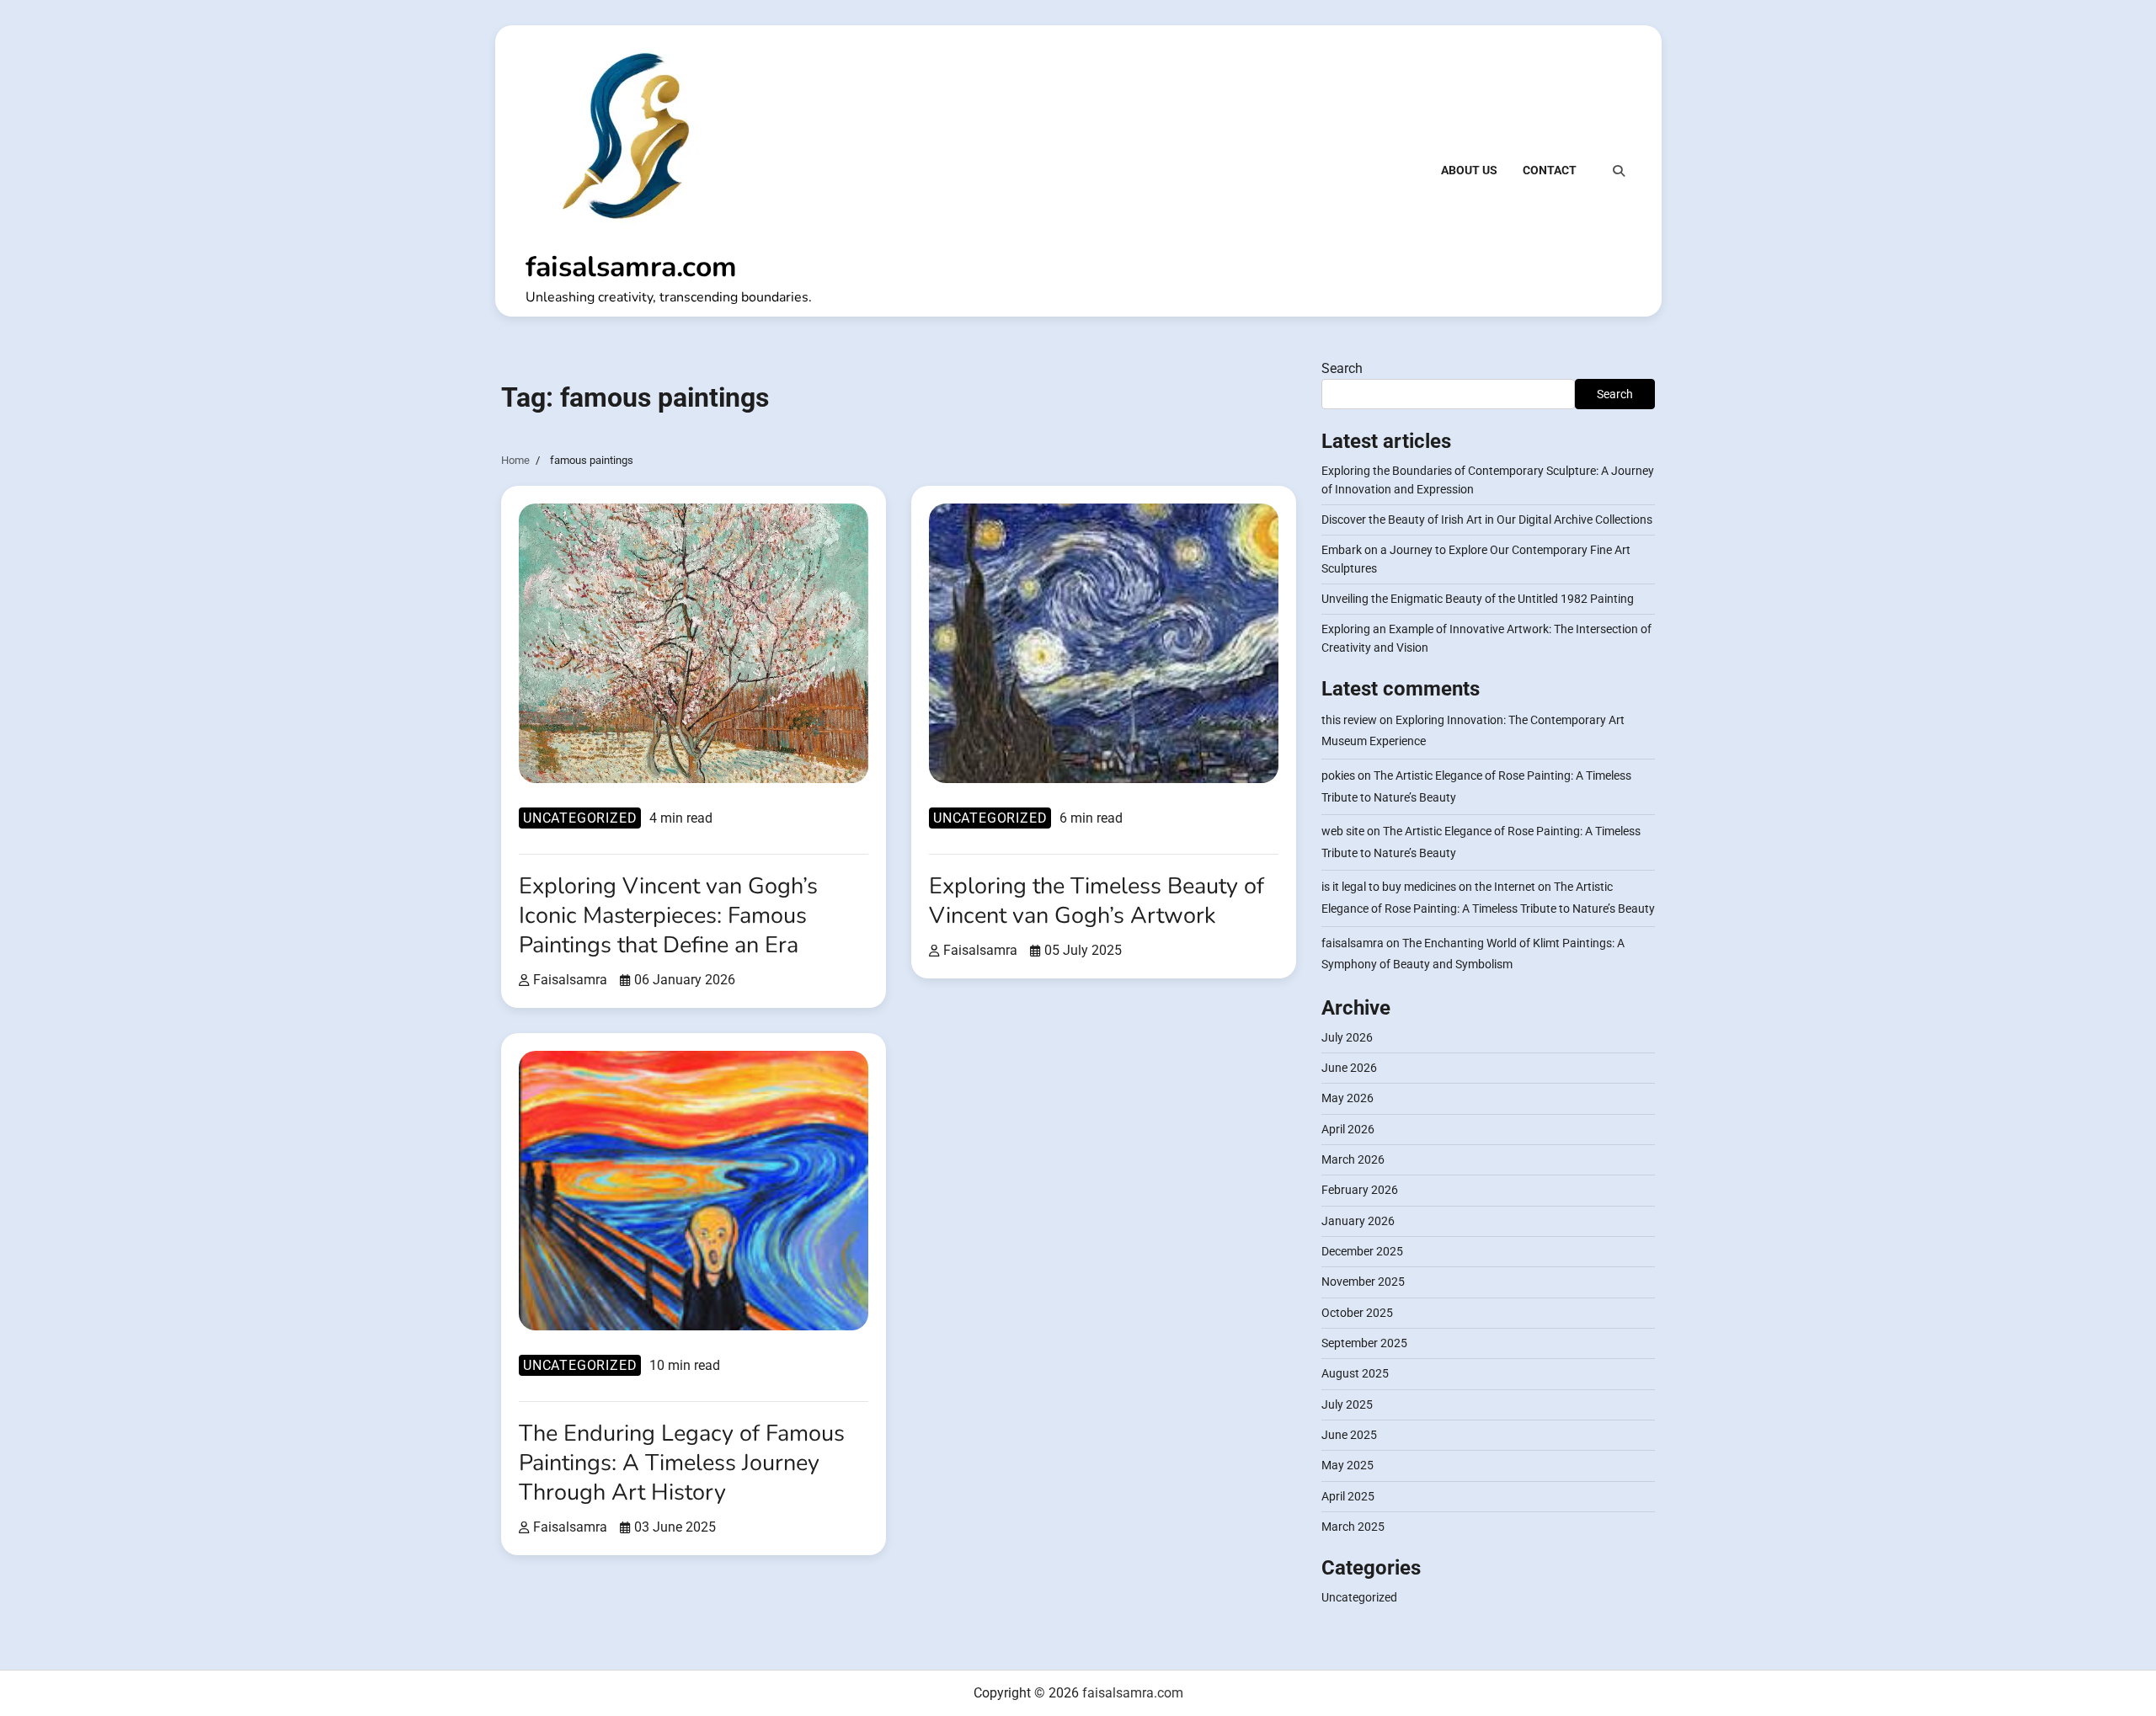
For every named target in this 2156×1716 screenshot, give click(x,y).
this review (1349, 720)
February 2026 (1360, 1190)
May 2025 (1347, 1465)
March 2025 (1353, 1527)
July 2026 (1347, 1037)
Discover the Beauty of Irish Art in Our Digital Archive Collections (1487, 520)
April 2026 (1348, 1129)
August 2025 (1355, 1373)
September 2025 (1364, 1343)
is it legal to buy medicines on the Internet (1428, 887)
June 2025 (1349, 1435)
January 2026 (1358, 1221)
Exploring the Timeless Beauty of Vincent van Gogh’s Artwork (1097, 901)
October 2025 (1357, 1313)
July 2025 (1347, 1404)
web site (1343, 831)
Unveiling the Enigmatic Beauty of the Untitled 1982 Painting (1478, 599)
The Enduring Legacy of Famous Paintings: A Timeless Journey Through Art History (682, 1463)
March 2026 (1353, 1159)
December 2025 (1362, 1251)
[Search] (1619, 171)
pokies (1338, 775)
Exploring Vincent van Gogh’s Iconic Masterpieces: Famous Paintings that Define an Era (668, 916)
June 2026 (1349, 1068)
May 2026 (1347, 1098)
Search (1342, 368)
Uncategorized (580, 818)
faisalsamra (570, 980)
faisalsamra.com (631, 267)
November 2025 (1363, 1282)
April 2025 (1348, 1496)
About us (1469, 170)
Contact (1550, 170)
